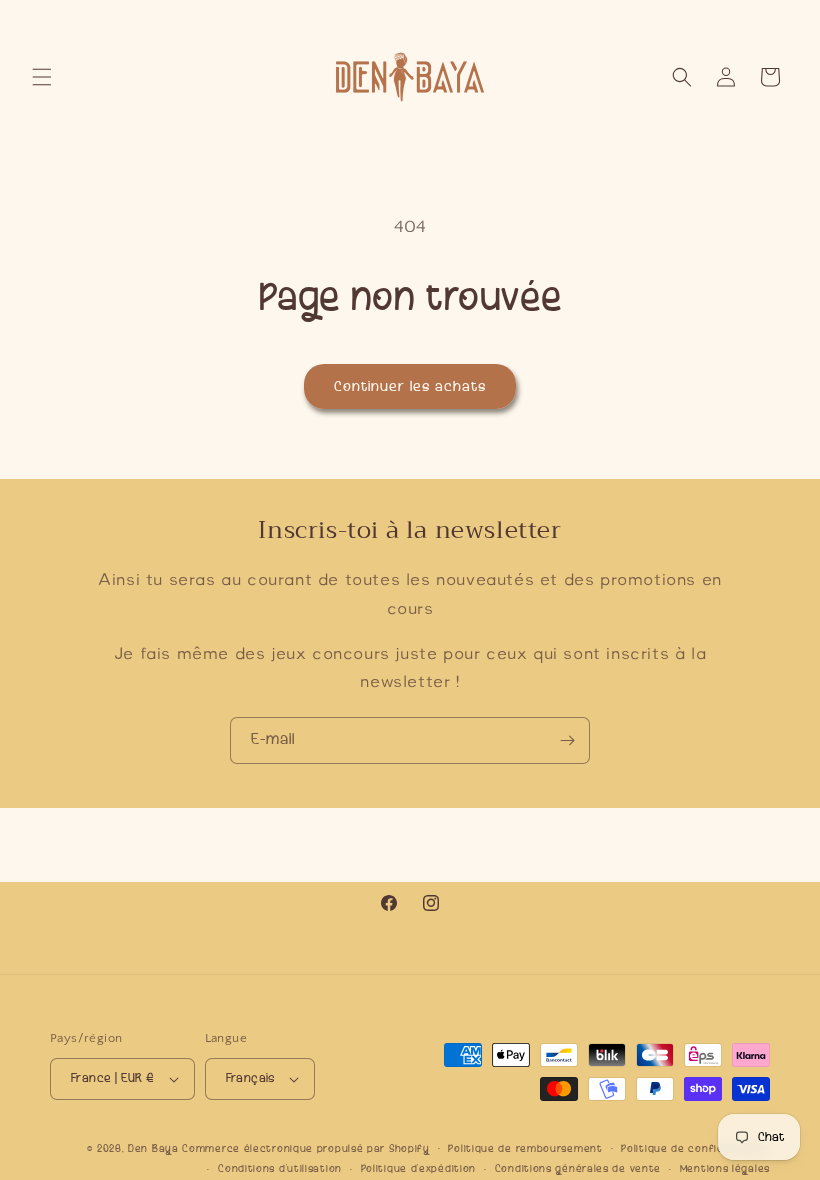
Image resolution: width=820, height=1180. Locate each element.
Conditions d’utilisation (280, 1168)
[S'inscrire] (567, 740)
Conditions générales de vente (578, 1168)
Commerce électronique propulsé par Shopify (305, 1148)
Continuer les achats (410, 386)
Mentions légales (725, 1168)
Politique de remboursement (525, 1148)
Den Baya (153, 1148)
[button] (42, 77)
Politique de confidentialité (695, 1148)
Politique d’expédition (418, 1168)
